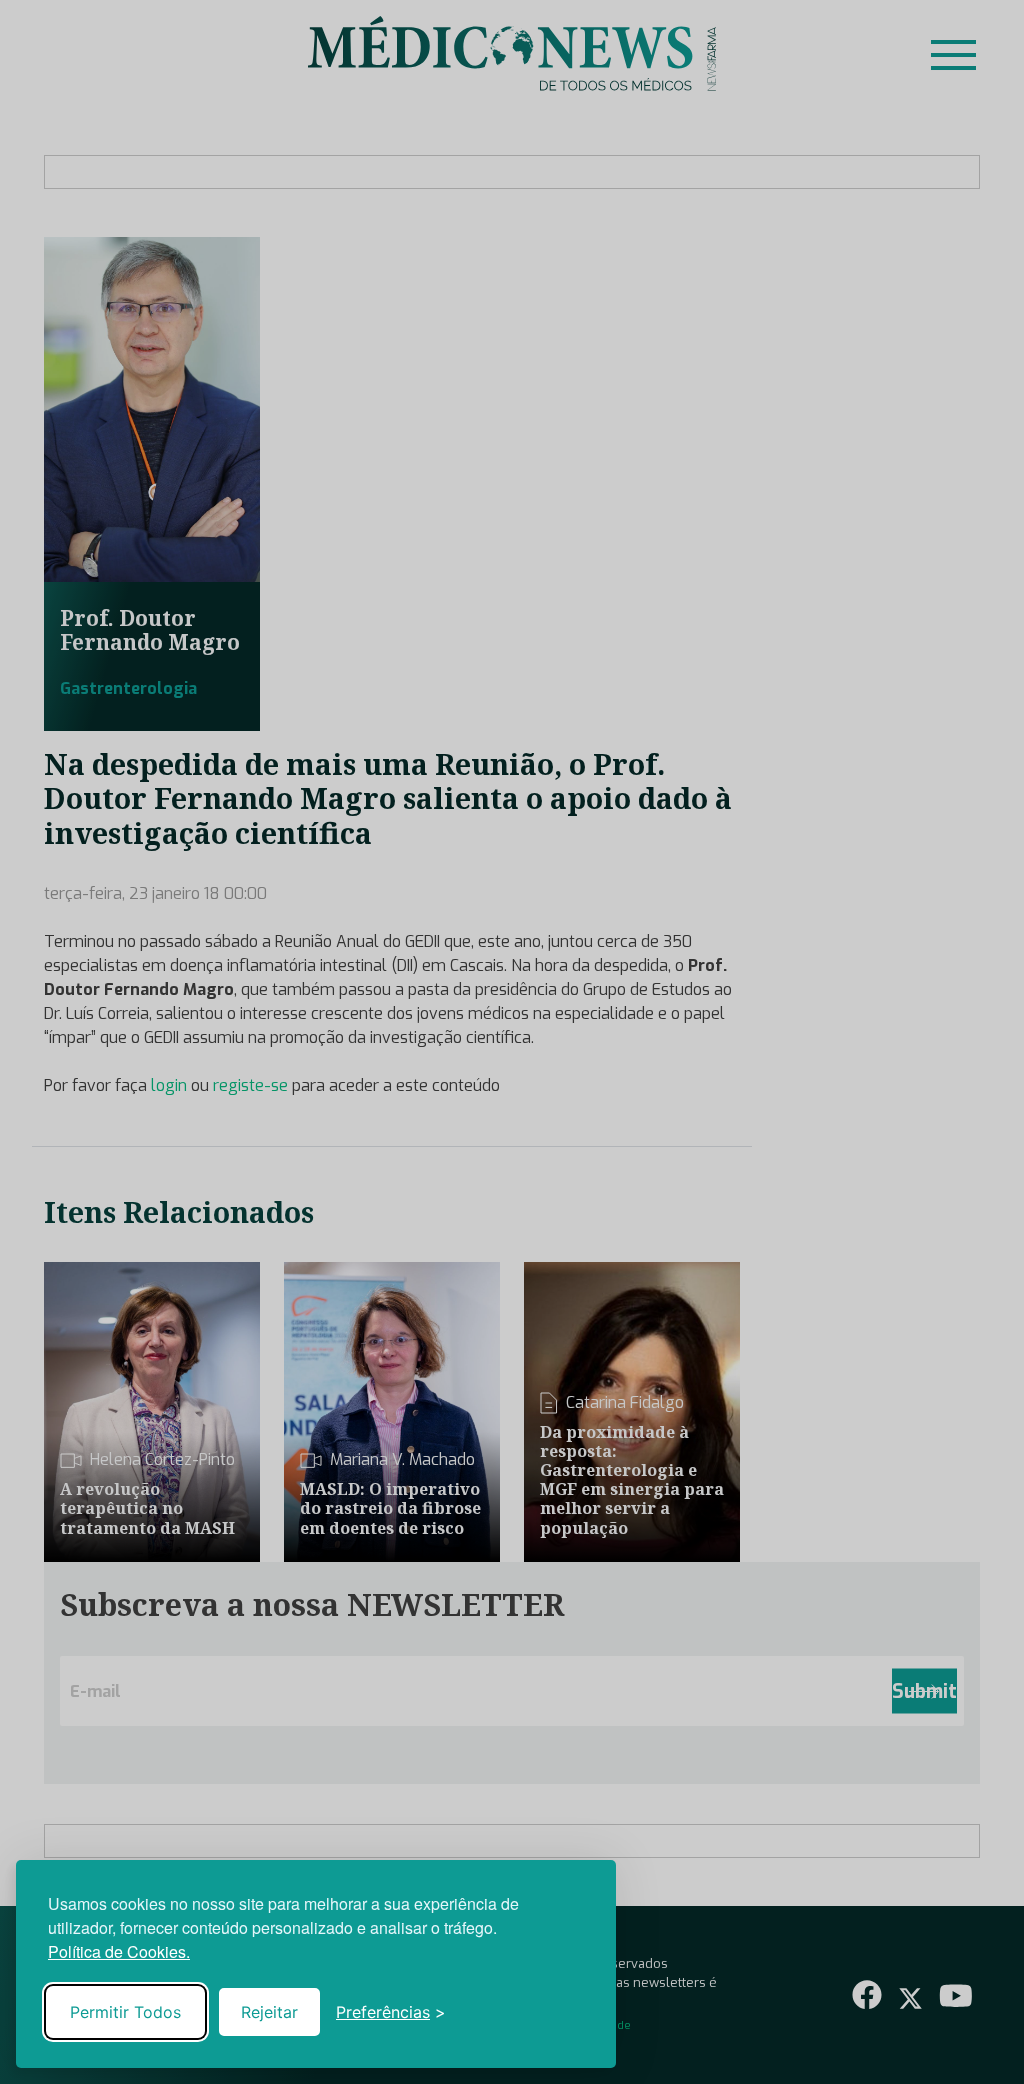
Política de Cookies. (119, 1951)
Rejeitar (269, 2012)
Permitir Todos (125, 2012)
